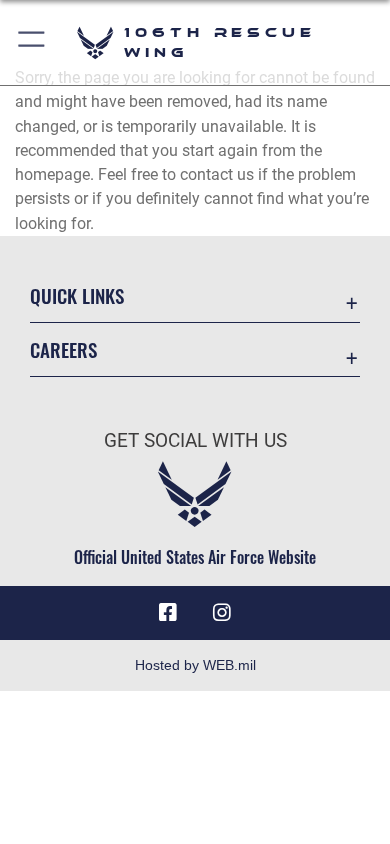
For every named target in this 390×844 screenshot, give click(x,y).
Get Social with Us (195, 440)
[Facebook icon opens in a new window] (168, 613)
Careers (63, 349)
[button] (32, 42)
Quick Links (77, 295)
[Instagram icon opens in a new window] (222, 613)
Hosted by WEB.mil (195, 665)
